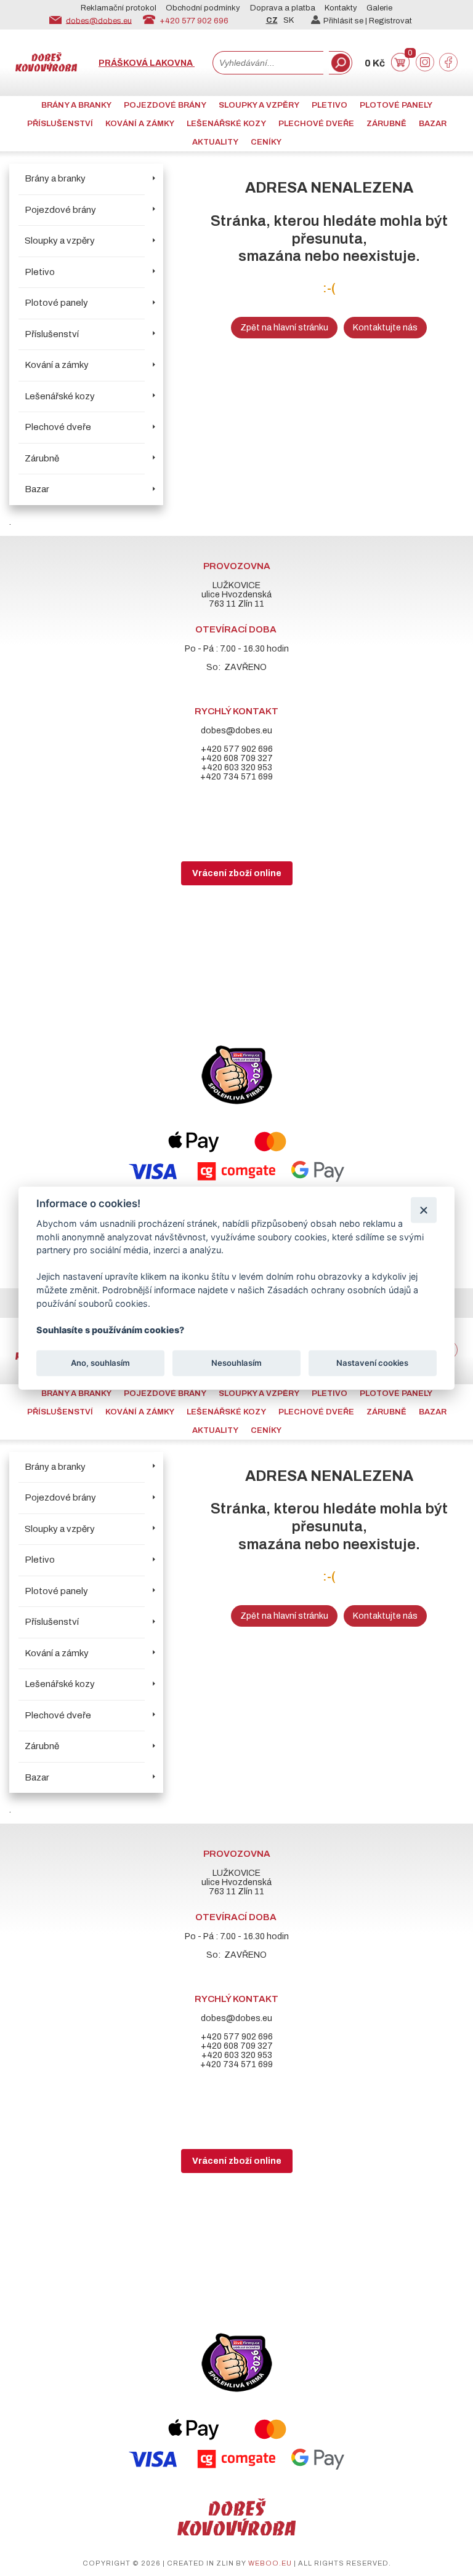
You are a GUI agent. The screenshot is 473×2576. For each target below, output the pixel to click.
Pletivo (329, 105)
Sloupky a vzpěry (259, 105)
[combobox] (268, 63)
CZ (272, 20)
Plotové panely (396, 105)
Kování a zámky (140, 124)
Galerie (379, 8)
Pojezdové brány (165, 105)
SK (289, 20)
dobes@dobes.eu (99, 20)
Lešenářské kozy (226, 124)
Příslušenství (60, 124)
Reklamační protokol (119, 8)
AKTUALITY (215, 142)
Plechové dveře (316, 124)
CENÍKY (266, 142)
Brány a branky (76, 105)
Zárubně (386, 124)
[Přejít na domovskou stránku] (46, 69)
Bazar (433, 124)
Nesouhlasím (236, 1363)
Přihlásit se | (346, 21)
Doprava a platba (283, 8)
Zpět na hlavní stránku (284, 328)
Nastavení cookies (372, 1363)
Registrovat (390, 21)
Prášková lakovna (147, 63)
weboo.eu (270, 2563)
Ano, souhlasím (100, 1363)
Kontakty (341, 8)
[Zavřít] (423, 1210)
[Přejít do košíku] (400, 69)
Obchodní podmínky (203, 8)
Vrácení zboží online (237, 873)
